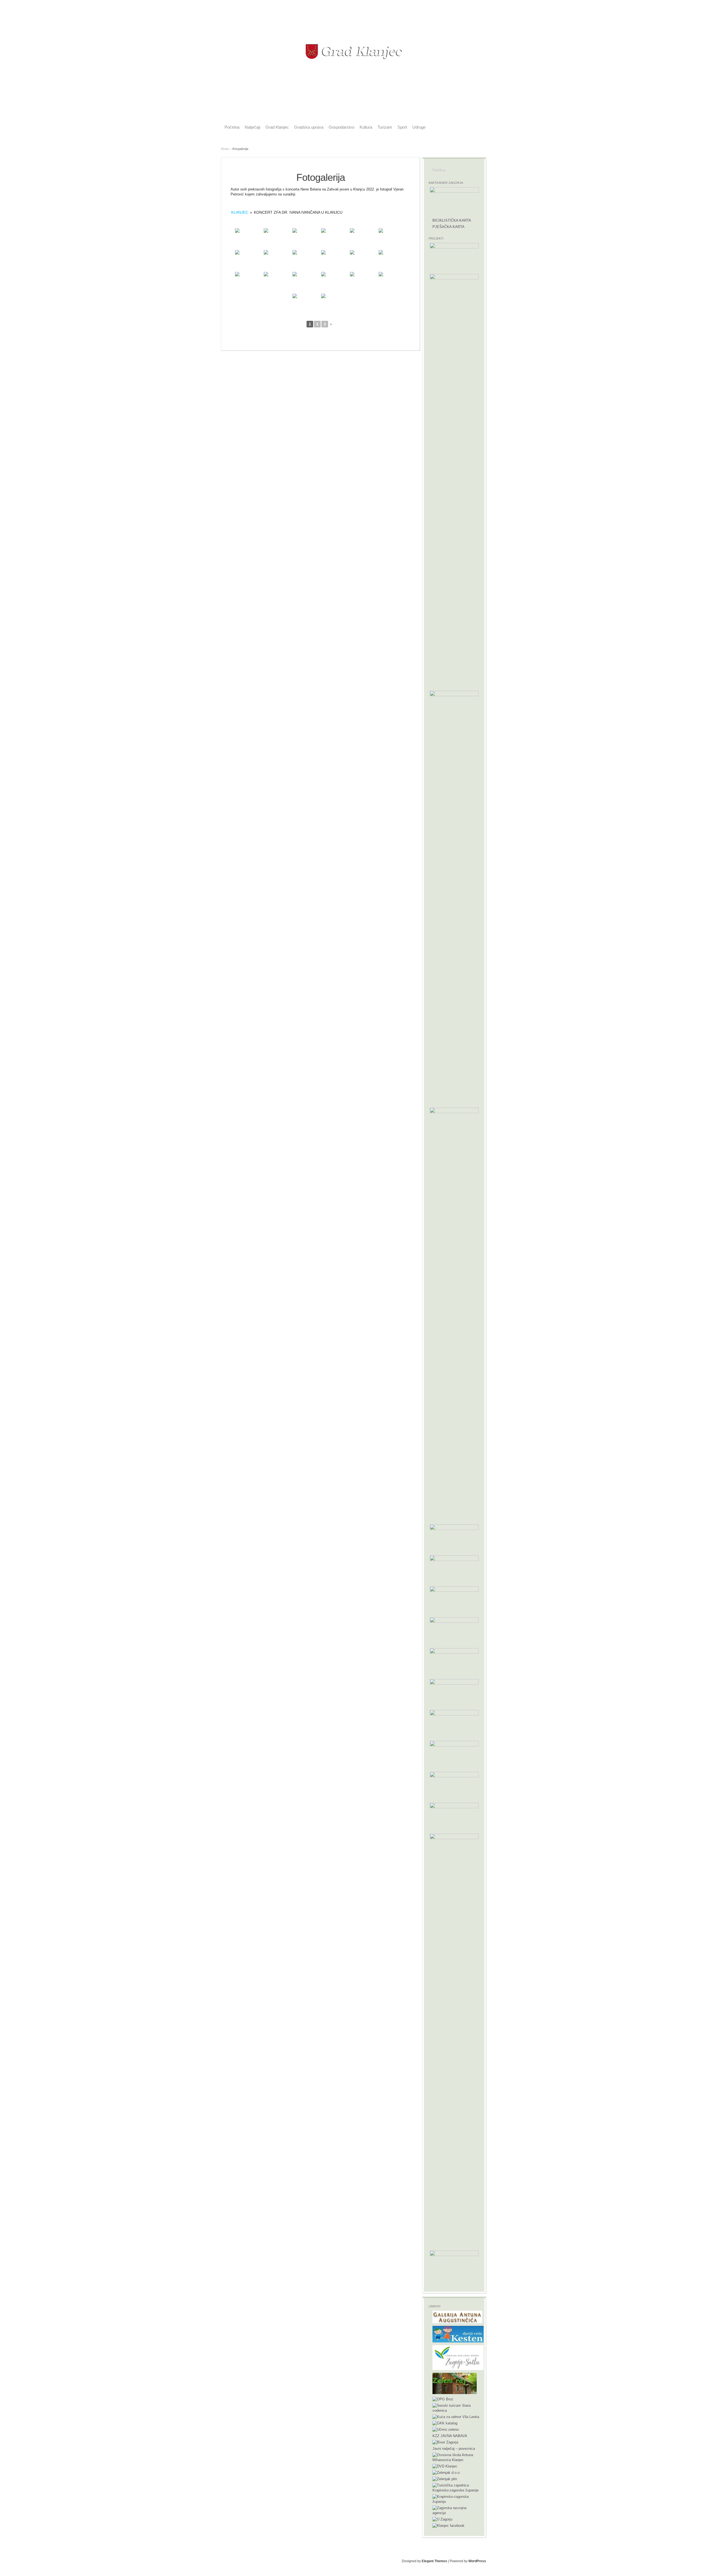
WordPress (477, 2561)
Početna (232, 127)
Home (225, 149)
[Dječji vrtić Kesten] (458, 2341)
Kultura (366, 127)
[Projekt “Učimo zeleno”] (446, 2430)
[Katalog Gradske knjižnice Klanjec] (445, 2423)
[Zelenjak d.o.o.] (447, 2473)
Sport (402, 127)
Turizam (385, 127)
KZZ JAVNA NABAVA (450, 2436)
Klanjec (240, 212)
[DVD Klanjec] (445, 2466)
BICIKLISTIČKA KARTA (452, 220)
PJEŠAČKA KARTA (449, 227)
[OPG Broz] (443, 2399)
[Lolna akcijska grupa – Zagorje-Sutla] (458, 2369)
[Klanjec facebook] (449, 2526)
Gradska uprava (309, 127)
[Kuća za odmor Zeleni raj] (455, 2393)
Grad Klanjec (277, 127)
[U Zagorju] (442, 2519)
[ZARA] (456, 2513)
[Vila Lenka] (456, 2417)
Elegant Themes (434, 2561)
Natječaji (252, 127)
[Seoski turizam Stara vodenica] (456, 2410)
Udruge (419, 127)
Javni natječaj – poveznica (454, 2449)
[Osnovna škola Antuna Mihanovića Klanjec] (456, 2460)
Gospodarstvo (341, 127)
